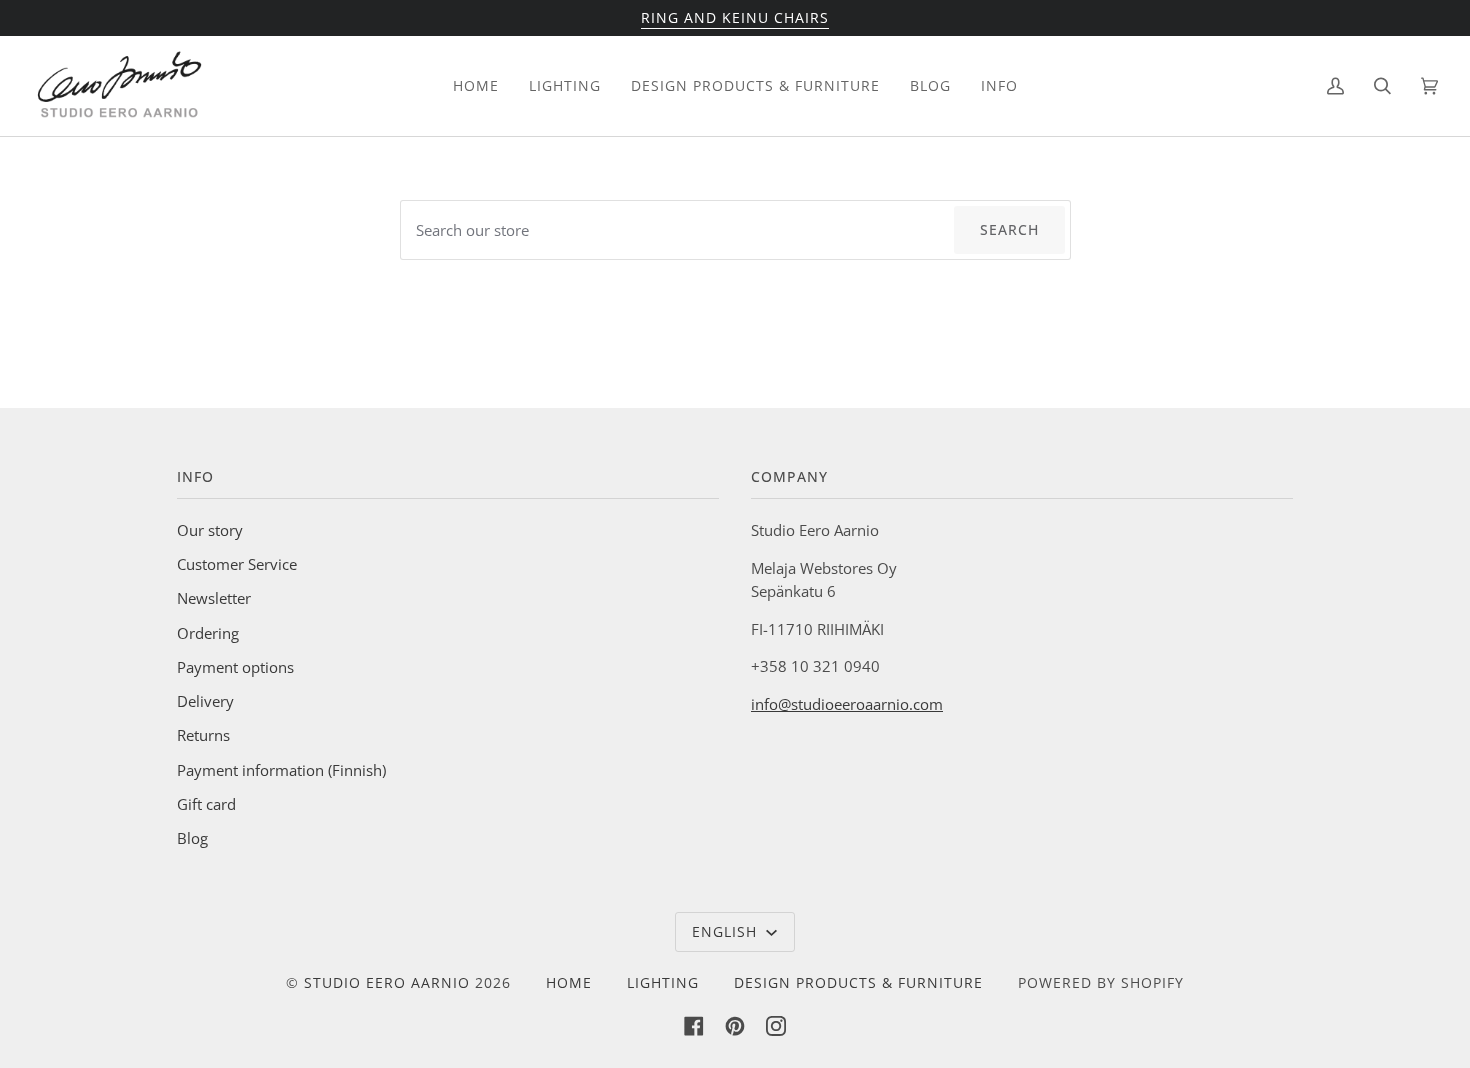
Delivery (205, 701)
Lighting (663, 982)
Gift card (206, 804)
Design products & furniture (858, 982)
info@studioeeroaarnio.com (847, 704)
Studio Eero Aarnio (387, 982)
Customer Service (237, 564)
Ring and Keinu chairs (735, 17)
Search (1009, 229)
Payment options (235, 667)
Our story (210, 530)
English (727, 931)
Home (569, 982)
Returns (203, 735)
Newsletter (214, 598)
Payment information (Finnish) (281, 770)
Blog (192, 838)
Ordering (208, 633)
